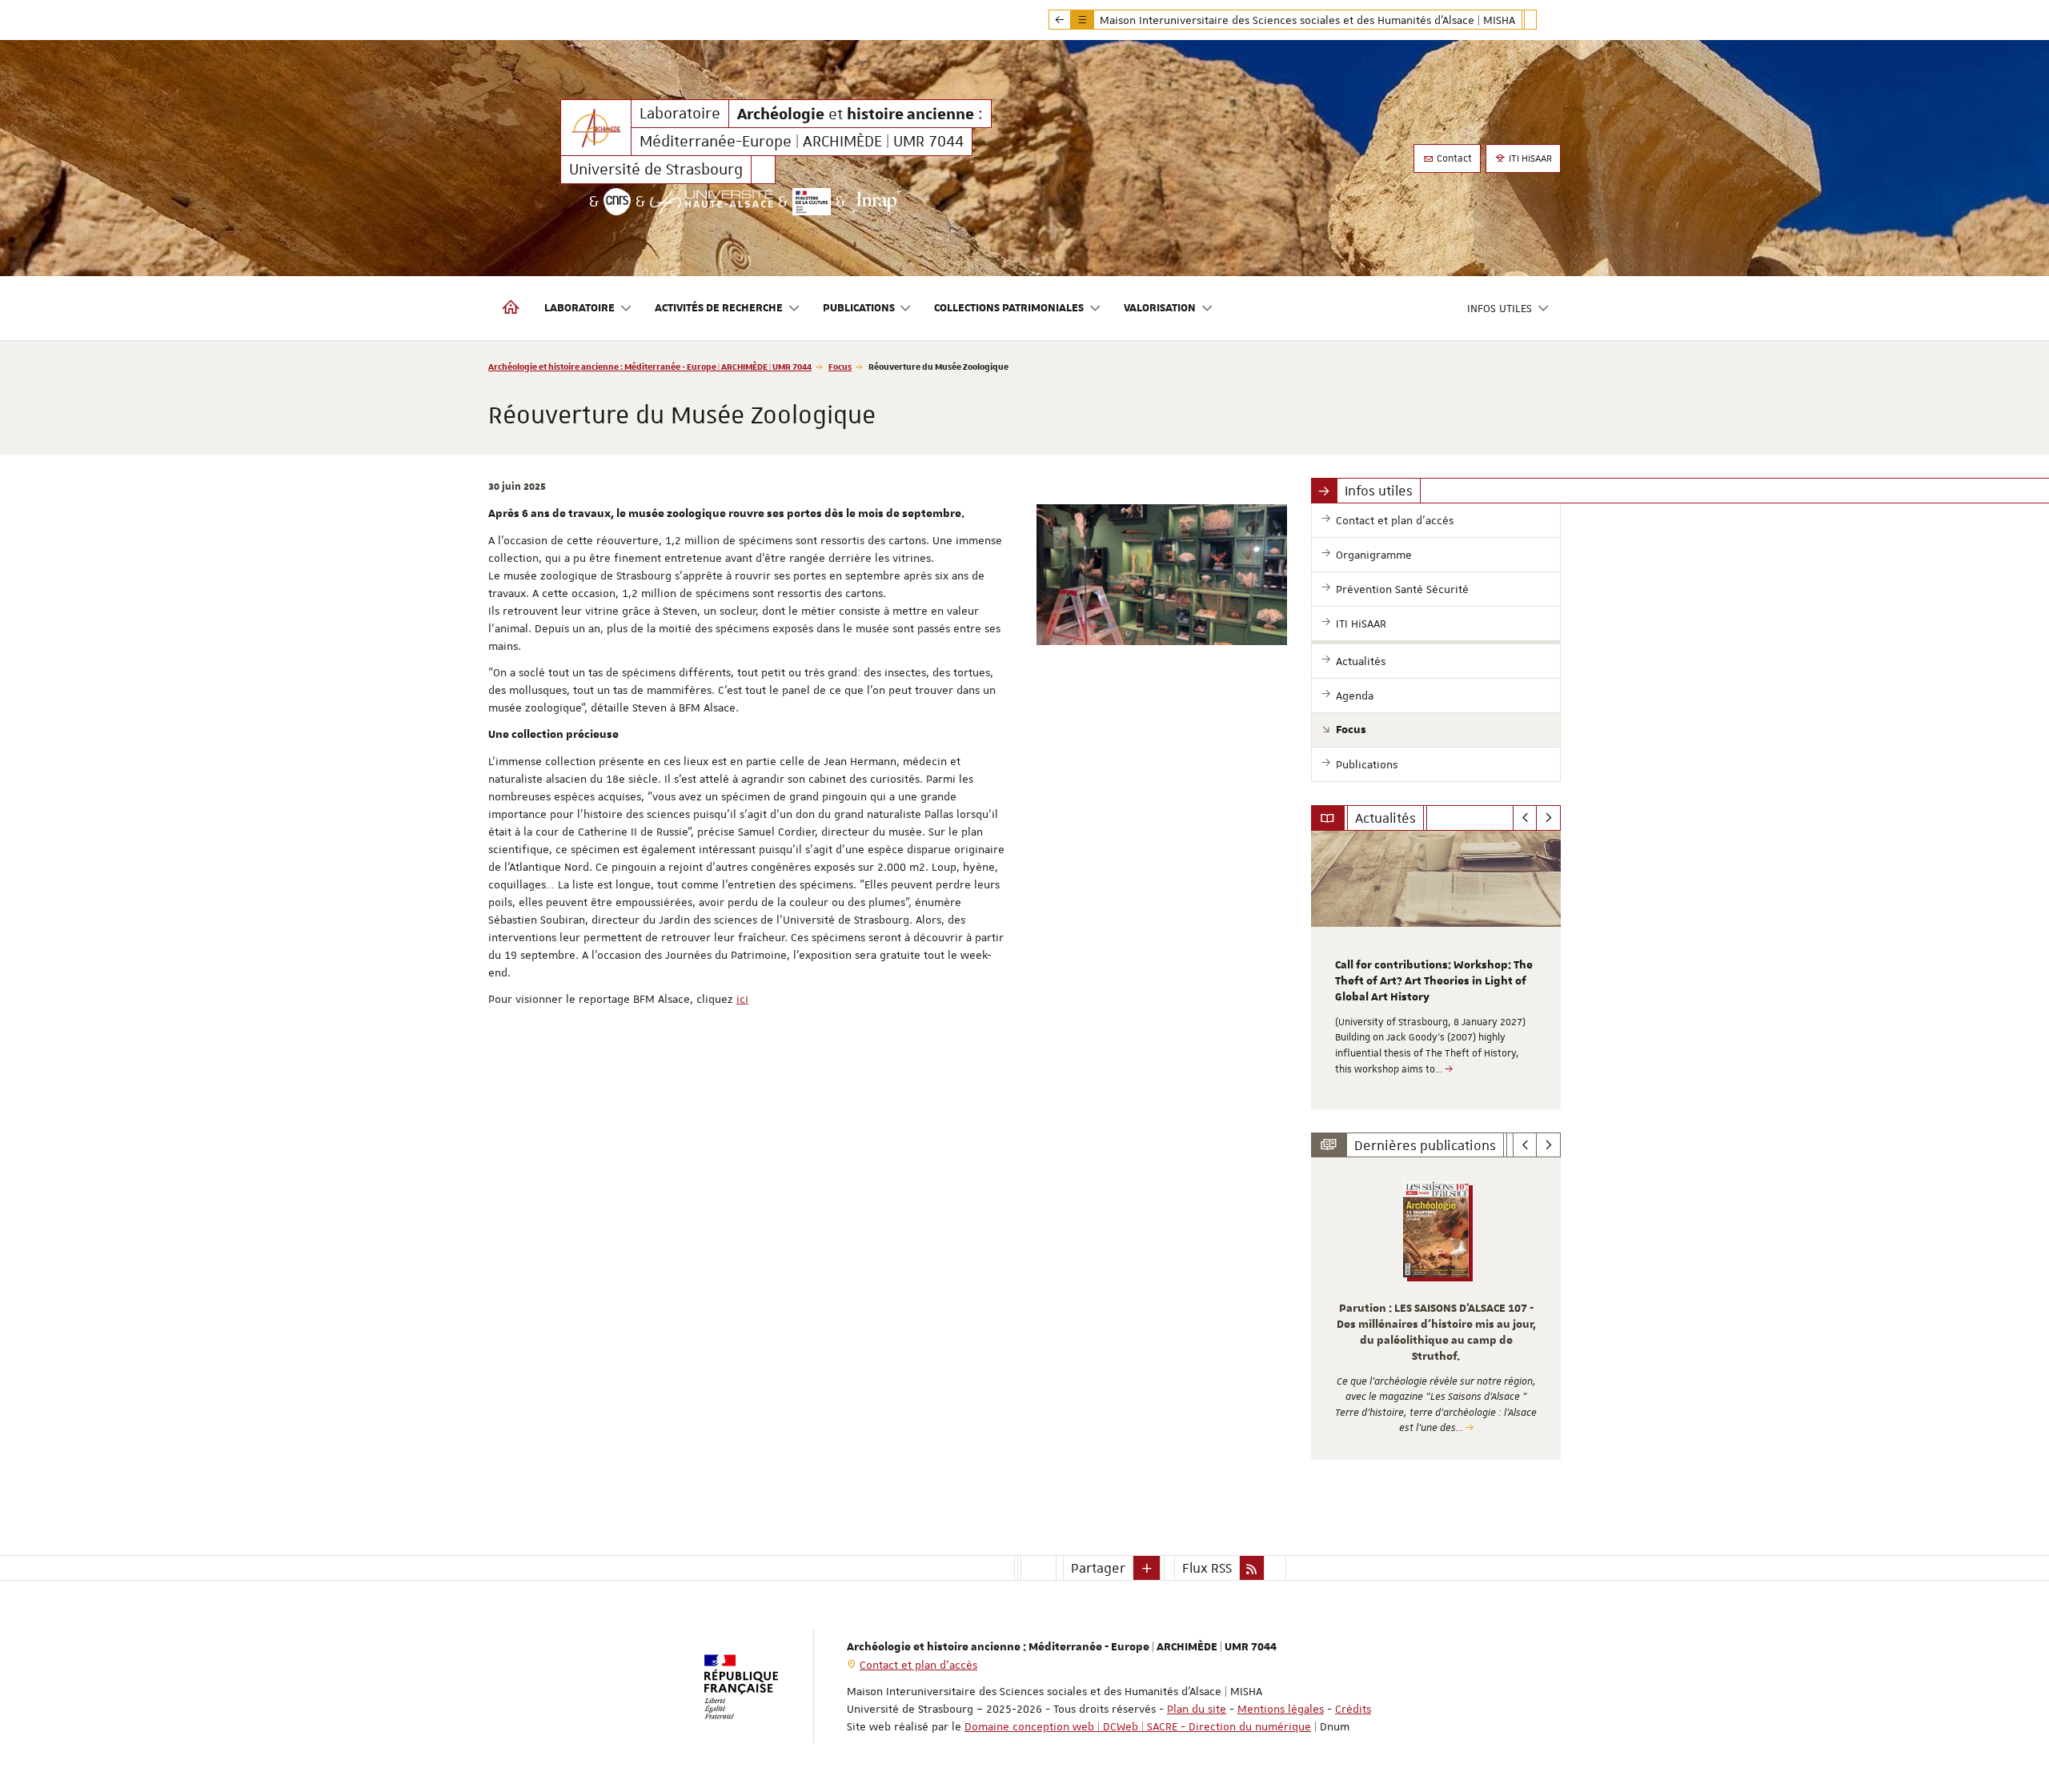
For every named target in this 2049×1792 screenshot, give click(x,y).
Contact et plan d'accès (918, 1665)
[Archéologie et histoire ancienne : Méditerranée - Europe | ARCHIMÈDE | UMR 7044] (596, 128)
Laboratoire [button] (579, 308)
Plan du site (1197, 1709)
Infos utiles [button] (1500, 308)
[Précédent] (1525, 818)
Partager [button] (1098, 1568)
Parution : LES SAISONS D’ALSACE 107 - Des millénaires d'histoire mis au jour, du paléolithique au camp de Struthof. (1436, 1332)
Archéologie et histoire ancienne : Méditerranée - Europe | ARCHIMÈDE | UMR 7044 (650, 366)
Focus (840, 366)
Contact (1453, 158)
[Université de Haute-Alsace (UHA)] (712, 202)
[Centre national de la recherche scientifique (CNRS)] (617, 202)
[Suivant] (1548, 818)
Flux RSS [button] (1207, 1568)
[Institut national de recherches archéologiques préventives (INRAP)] (876, 202)
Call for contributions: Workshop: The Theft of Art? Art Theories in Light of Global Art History (1434, 981)
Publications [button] (859, 308)
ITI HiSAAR (1529, 158)
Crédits (1353, 1709)
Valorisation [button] (1160, 308)
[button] (1147, 1568)
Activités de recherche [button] (719, 308)
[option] (1436, 970)
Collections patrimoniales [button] (1009, 308)
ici (742, 999)
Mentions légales (1281, 1709)
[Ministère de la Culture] (812, 202)
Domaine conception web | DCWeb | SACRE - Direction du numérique (1138, 1726)
